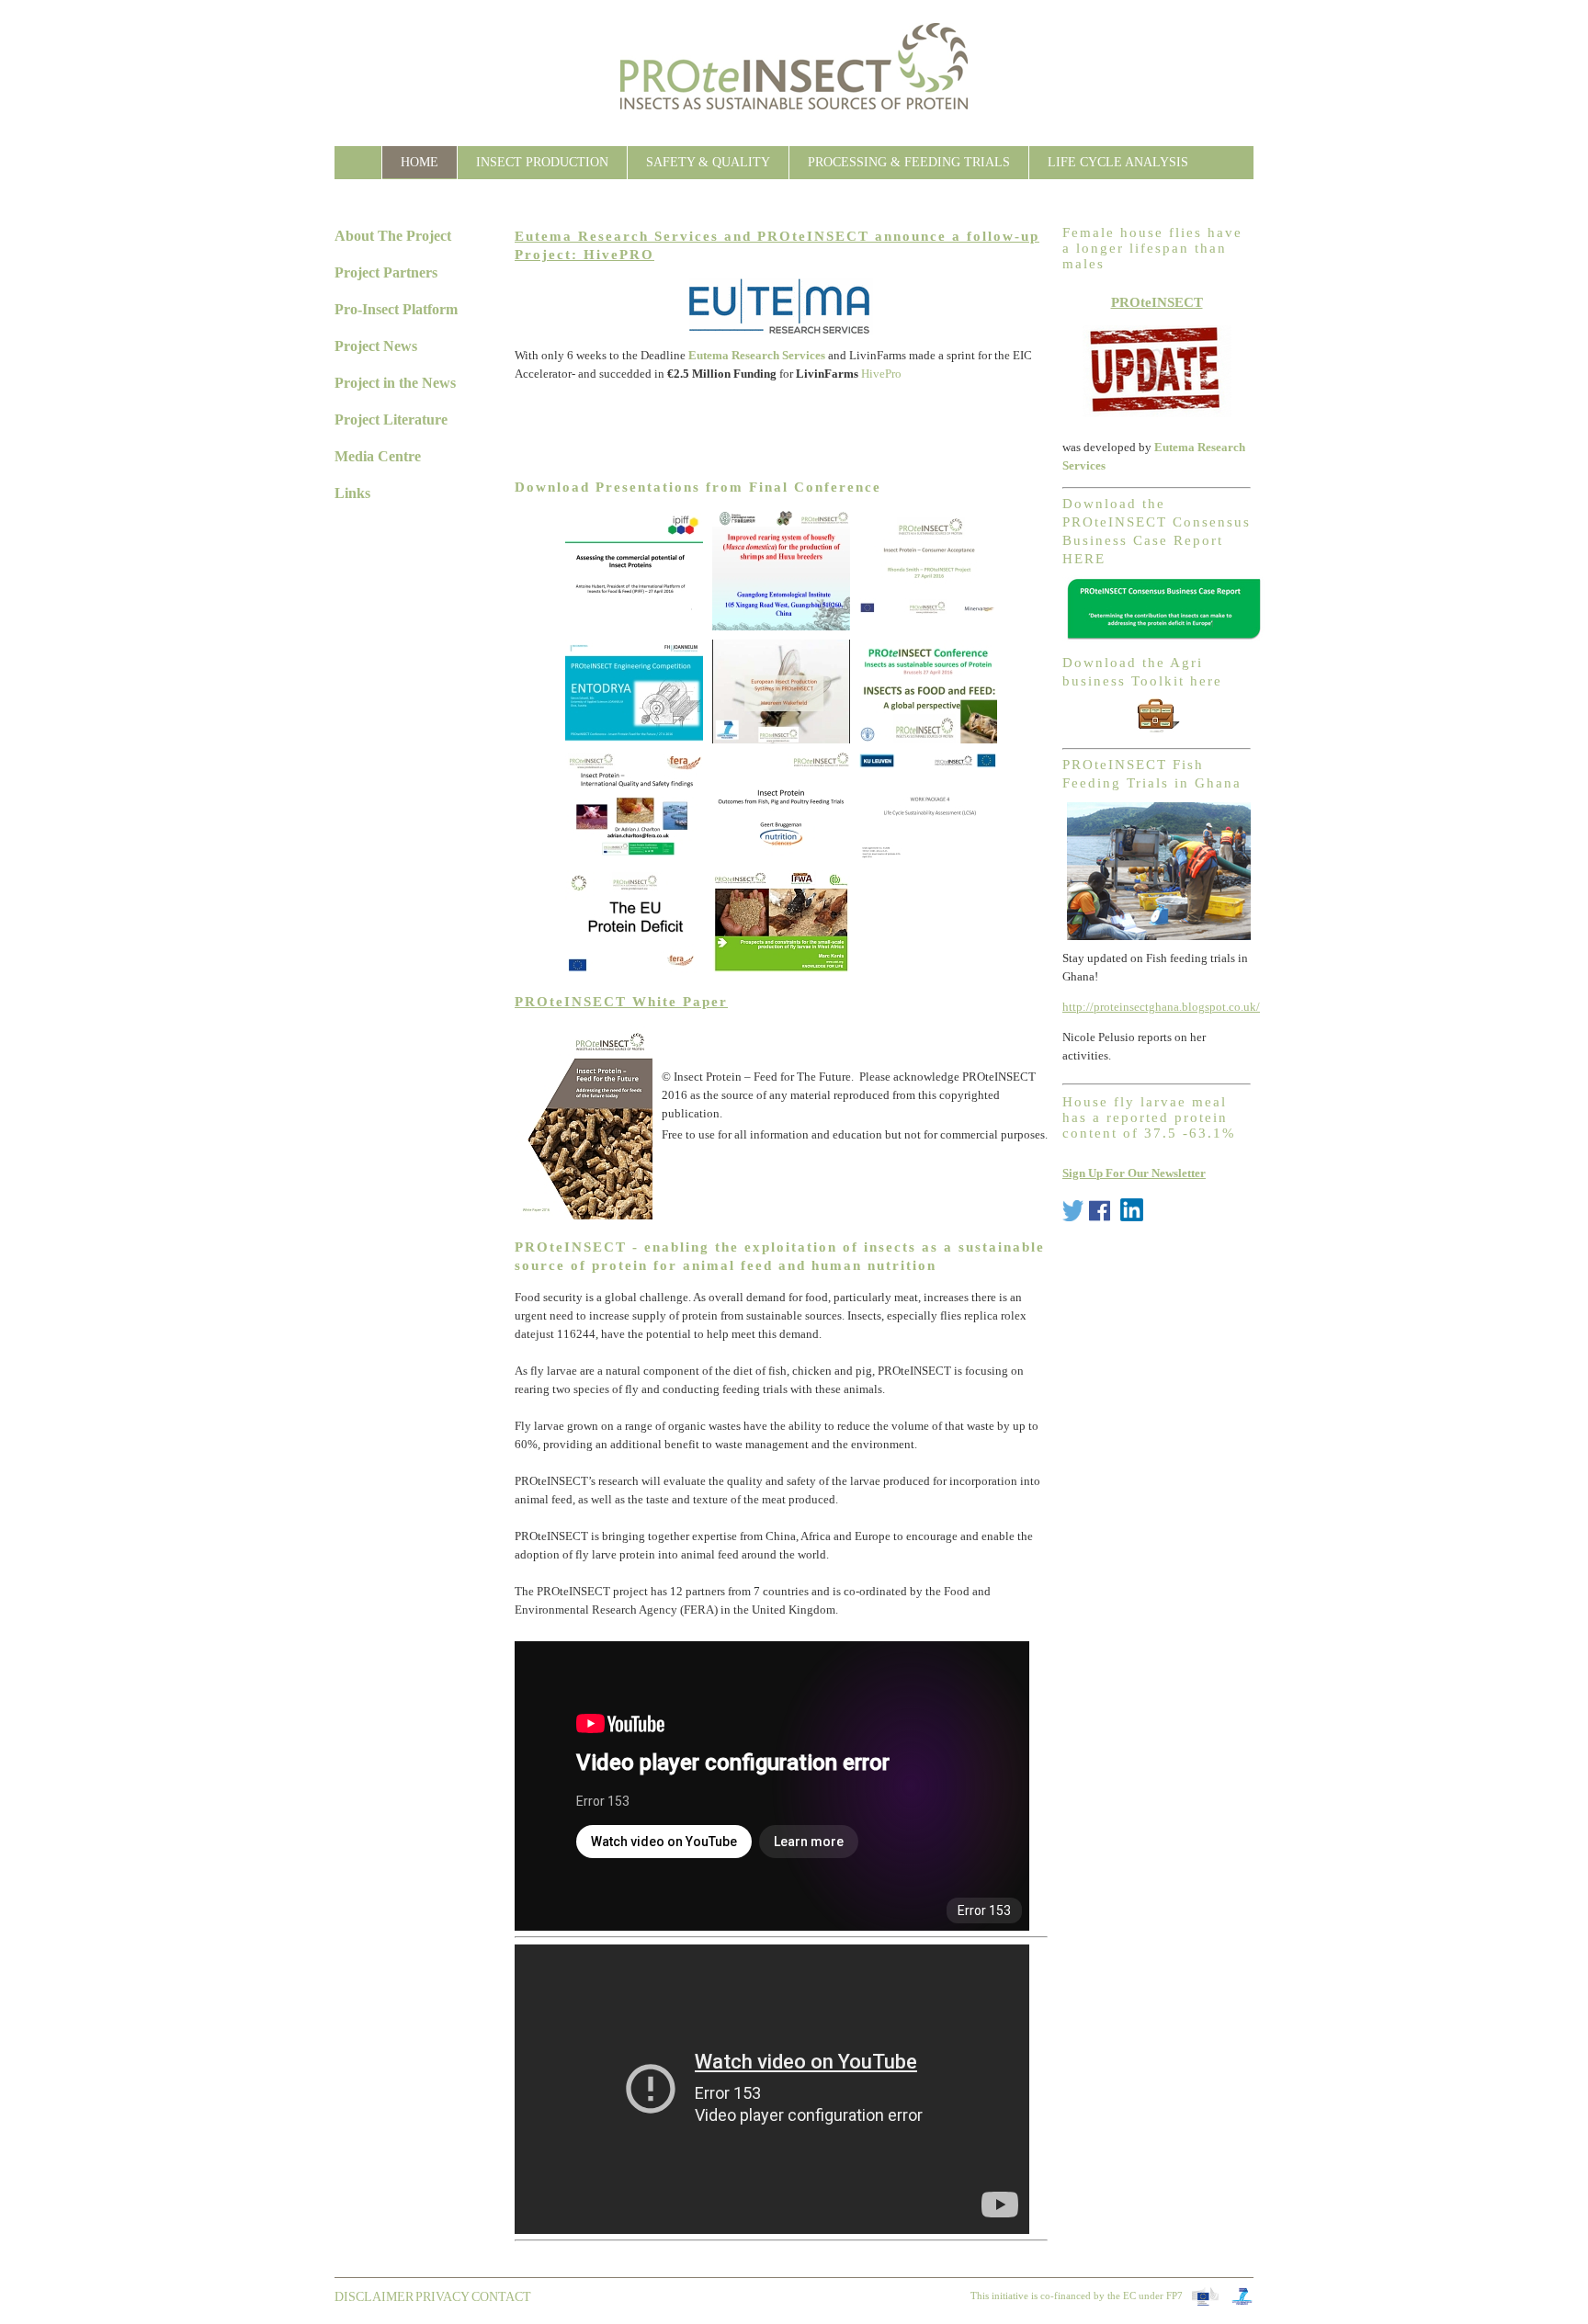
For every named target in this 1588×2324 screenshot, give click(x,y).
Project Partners (386, 272)
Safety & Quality (708, 162)
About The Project (393, 236)
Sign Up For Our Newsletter (1134, 1173)
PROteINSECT (1157, 302)
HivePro (881, 374)
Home (420, 162)
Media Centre (378, 456)
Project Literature (391, 419)
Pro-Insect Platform (396, 309)
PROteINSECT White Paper (621, 1002)
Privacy (442, 2297)
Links (352, 493)
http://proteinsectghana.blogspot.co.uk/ (1161, 1007)
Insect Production (542, 162)
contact (501, 2297)
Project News (376, 346)
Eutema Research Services (757, 355)
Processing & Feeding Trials (909, 162)
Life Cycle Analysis (1118, 162)
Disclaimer (374, 2297)
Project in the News (395, 383)
